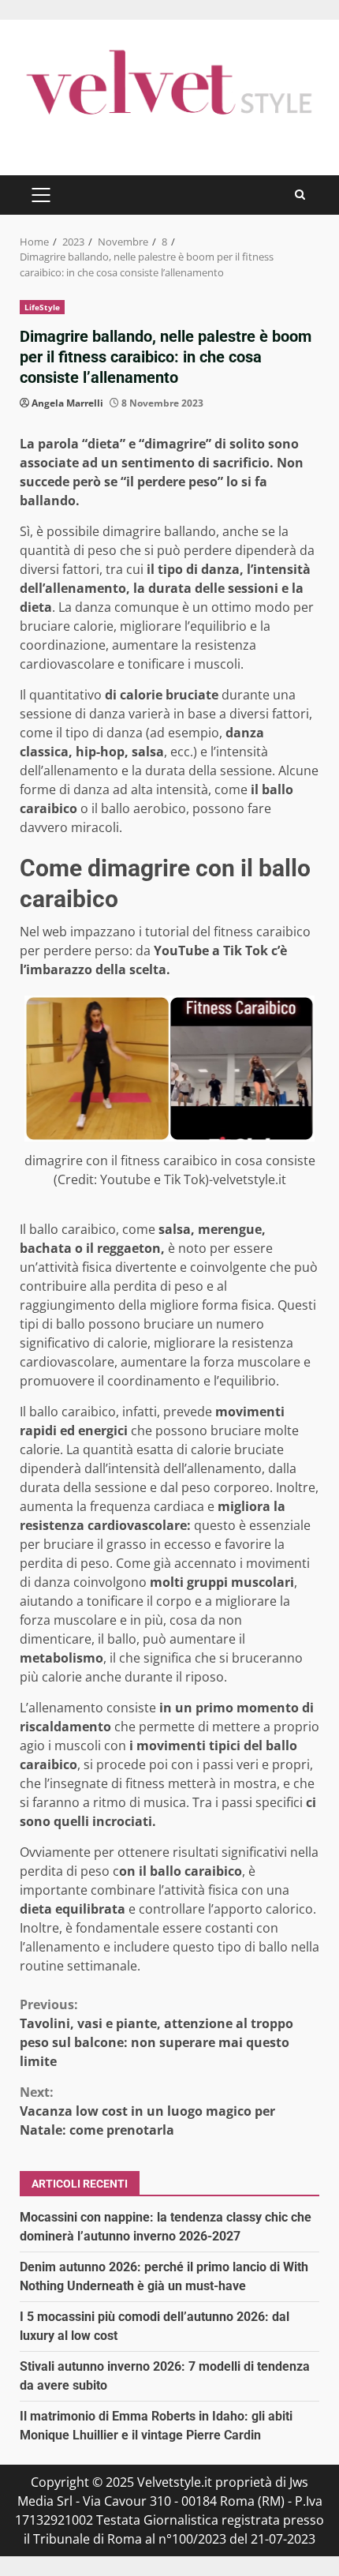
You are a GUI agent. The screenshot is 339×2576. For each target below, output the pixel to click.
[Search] (300, 195)
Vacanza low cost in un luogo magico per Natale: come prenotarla (147, 2111)
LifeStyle (42, 307)
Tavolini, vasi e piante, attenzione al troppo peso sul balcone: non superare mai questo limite (156, 2033)
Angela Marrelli (67, 403)
